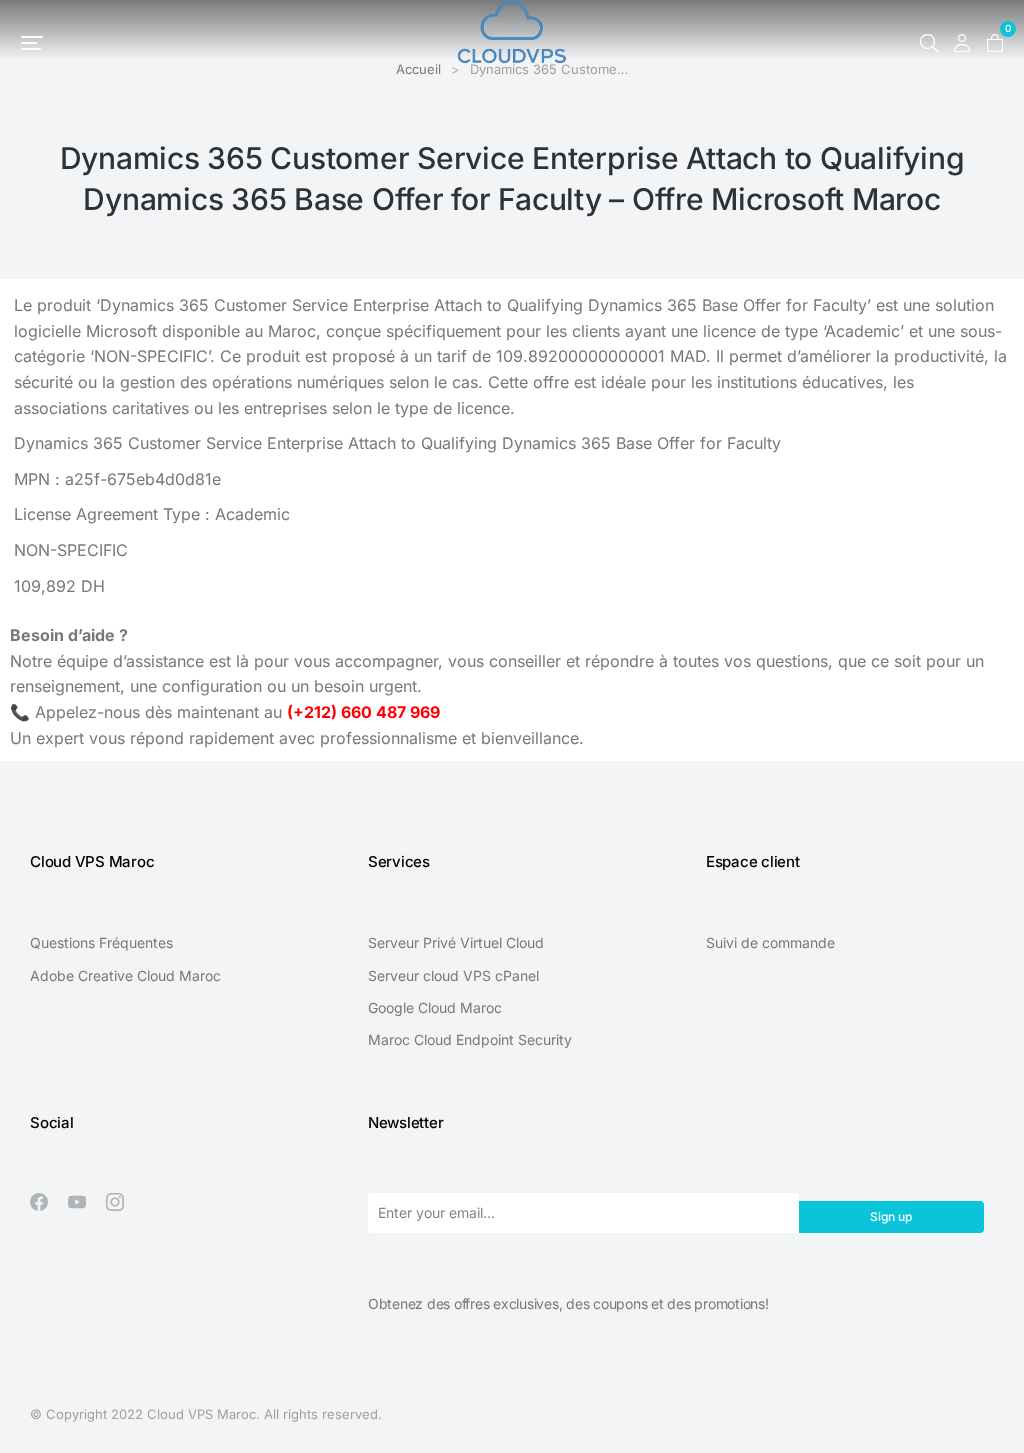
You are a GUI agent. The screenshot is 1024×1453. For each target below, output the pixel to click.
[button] (32, 43)
